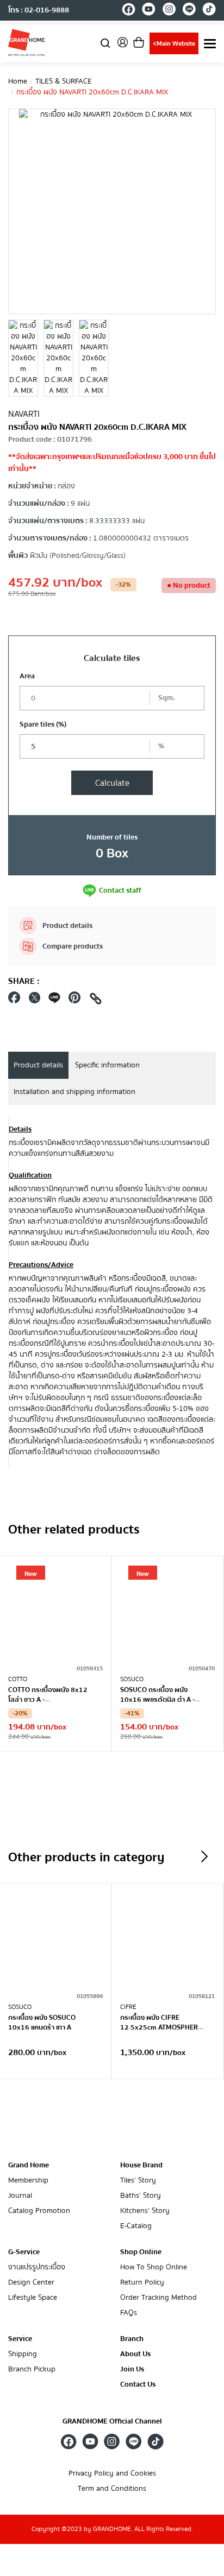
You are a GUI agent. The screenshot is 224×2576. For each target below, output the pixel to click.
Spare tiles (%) (43, 724)
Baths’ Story (141, 2196)
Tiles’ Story (138, 2181)
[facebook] (129, 11)
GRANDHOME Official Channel (112, 2421)
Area (27, 676)
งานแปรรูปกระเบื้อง (37, 2267)
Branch (132, 2339)
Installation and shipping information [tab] (74, 1092)
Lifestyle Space (33, 2298)
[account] (122, 46)
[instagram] (169, 11)
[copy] (96, 1000)
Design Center (31, 2283)
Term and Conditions (112, 2489)
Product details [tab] (38, 1065)
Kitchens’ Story (145, 2211)
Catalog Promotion (39, 2211)
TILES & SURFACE (64, 81)
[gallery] (23, 358)
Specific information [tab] (107, 1065)
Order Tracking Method (158, 2298)
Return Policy (142, 2283)
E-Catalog (136, 2226)
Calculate (112, 783)
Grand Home (29, 2165)
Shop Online (141, 2252)
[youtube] (149, 11)
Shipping (23, 2354)
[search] (105, 43)
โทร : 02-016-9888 (39, 10)
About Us (135, 2354)
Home (18, 81)
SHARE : (24, 981)
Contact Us (138, 2385)
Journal (20, 2196)
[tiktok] (209, 11)
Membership (28, 2181)
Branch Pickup (32, 2370)
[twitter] (34, 1000)
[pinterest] (74, 1000)
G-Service (24, 2252)
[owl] (204, 1856)
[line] (189, 11)
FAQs (129, 2313)
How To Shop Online (154, 2267)
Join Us (132, 2370)
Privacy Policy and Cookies (112, 2474)
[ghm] (27, 42)
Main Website (174, 44)
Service (20, 2339)
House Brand (141, 2165)
